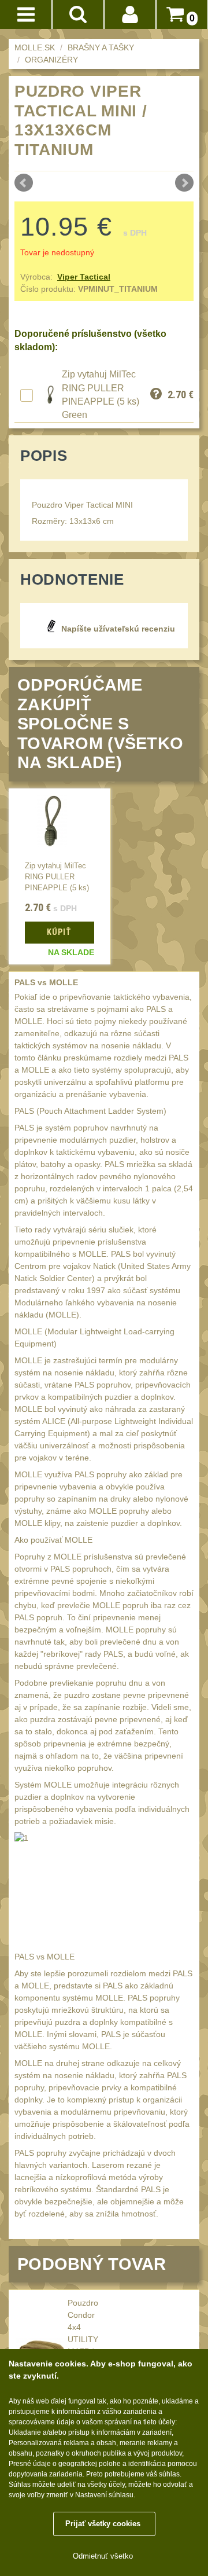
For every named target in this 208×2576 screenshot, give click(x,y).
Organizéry (51, 60)
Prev (24, 183)
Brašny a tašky (101, 47)
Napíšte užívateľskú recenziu (118, 629)
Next (184, 183)
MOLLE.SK (35, 47)
